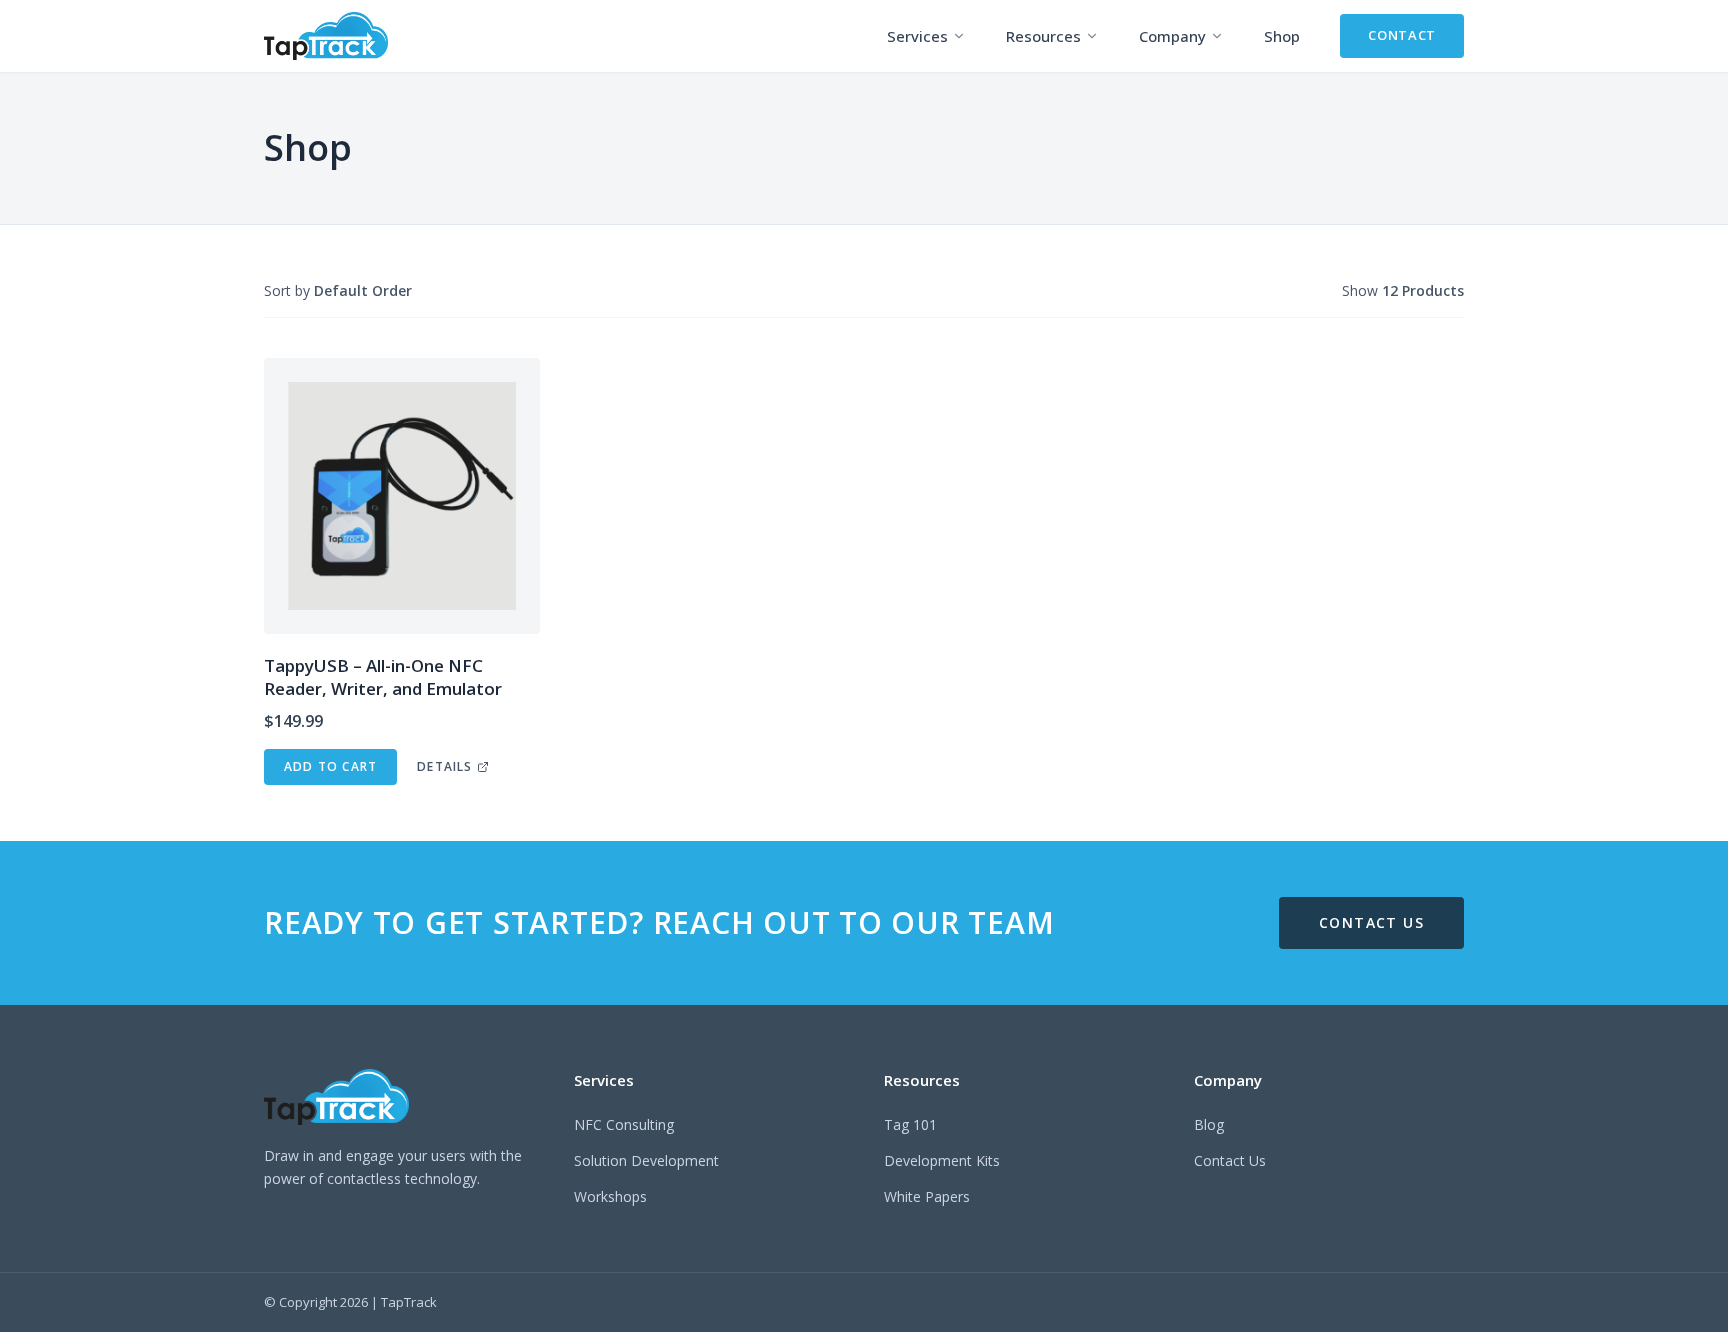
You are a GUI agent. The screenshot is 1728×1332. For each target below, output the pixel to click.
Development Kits (942, 1160)
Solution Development (646, 1160)
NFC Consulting (624, 1124)
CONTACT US (1371, 922)
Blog (1209, 1124)
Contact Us (1230, 1160)
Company (1172, 36)
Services (917, 36)
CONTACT (1402, 35)
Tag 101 (910, 1124)
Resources (1043, 36)
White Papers (927, 1196)
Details (444, 766)
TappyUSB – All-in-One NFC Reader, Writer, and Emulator (383, 677)
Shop (1282, 36)
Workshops (610, 1196)
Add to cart (330, 766)
